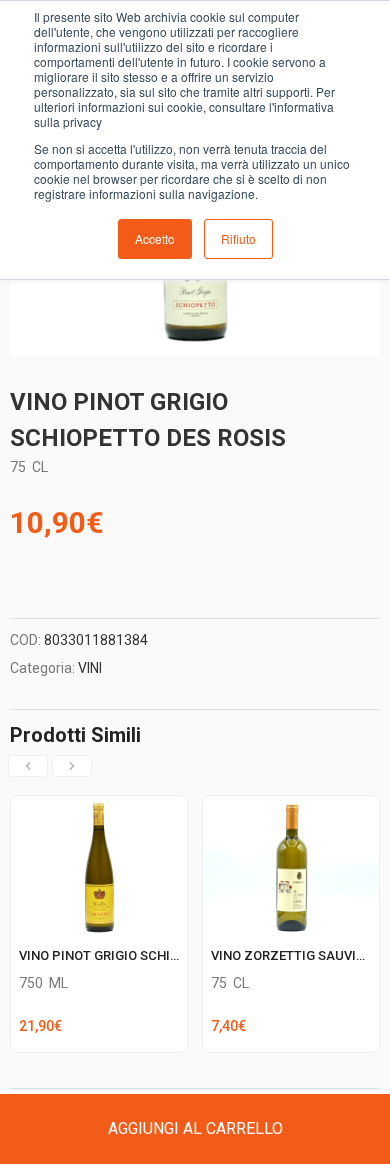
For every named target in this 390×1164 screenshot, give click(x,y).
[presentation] (28, 766)
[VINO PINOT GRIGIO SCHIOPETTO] (99, 808)
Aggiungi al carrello (195, 1128)
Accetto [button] (155, 238)
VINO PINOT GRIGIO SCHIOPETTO (119, 955)
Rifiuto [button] (238, 238)
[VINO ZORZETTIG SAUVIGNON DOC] (291, 808)
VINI (90, 668)
